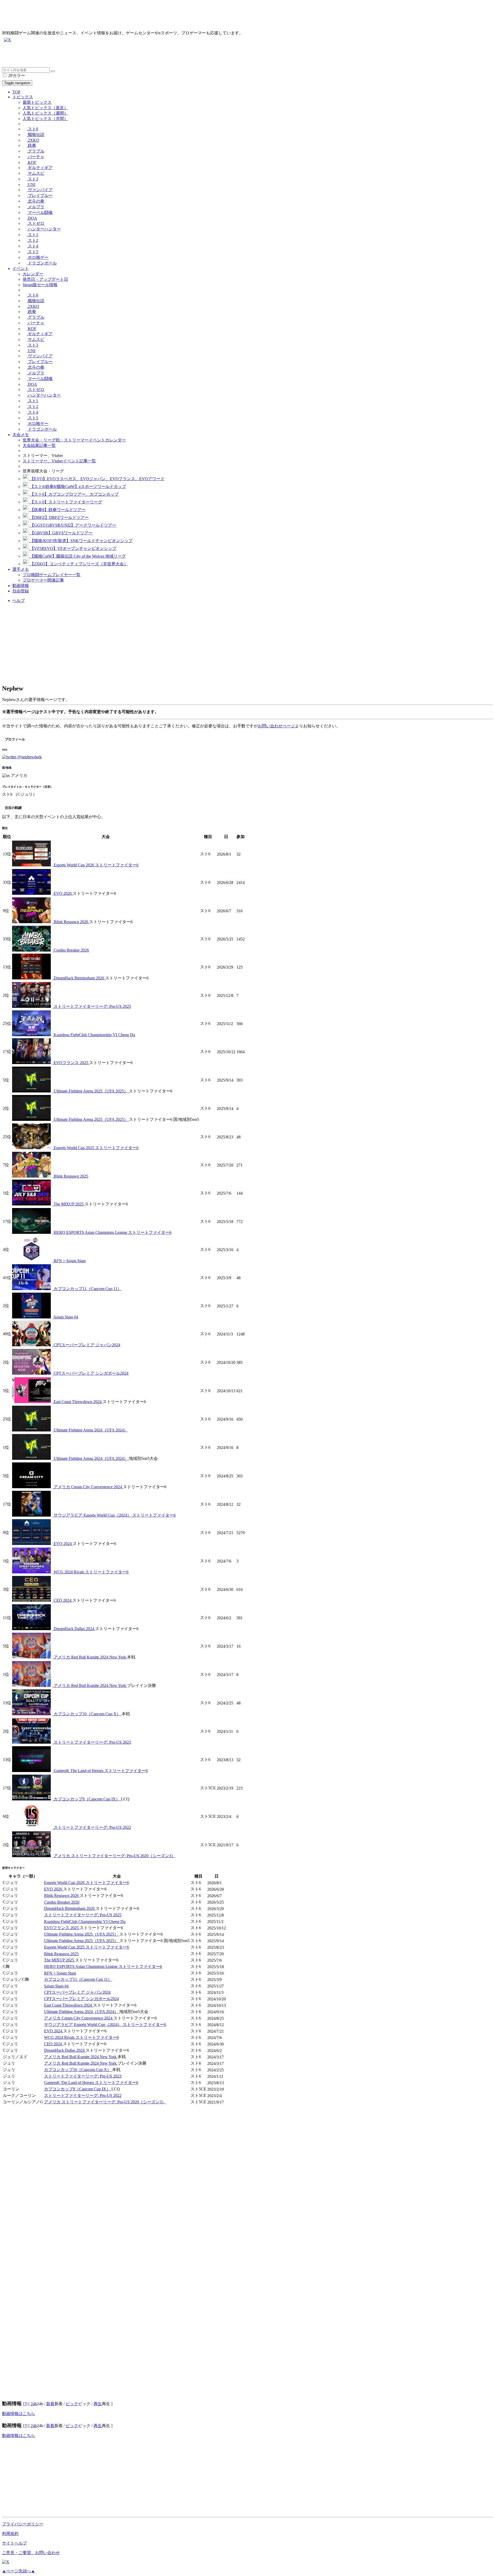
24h (34, 2404)
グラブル (36, 151)
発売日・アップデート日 (45, 279)
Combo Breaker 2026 (71, 950)
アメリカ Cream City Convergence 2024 (88, 1487)
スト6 (32, 129)
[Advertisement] (157, 56)
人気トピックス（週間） (45, 113)
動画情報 (21, 586)
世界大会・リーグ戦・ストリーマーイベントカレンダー (74, 440)
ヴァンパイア (40, 190)
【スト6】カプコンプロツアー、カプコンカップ (74, 494)
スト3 (32, 179)
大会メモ (21, 435)
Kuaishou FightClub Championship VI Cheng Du (94, 1035)
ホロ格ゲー (38, 257)
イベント (21, 268)
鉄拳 (31, 145)
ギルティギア (40, 168)
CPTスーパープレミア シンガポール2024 (90, 1373)
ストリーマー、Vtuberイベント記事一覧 (59, 461)
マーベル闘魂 (40, 212)
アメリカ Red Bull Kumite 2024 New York (90, 1657)
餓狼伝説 (36, 135)
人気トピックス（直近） (45, 108)
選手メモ (21, 569)
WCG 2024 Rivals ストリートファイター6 (90, 1572)
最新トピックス (37, 102)
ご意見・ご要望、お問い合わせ (31, 2553)
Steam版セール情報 (40, 285)
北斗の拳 (36, 201)
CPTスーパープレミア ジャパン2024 (86, 1345)
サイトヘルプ (14, 2543)
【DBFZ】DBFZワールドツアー (59, 517)
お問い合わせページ (276, 726)
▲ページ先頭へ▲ (19, 2571)
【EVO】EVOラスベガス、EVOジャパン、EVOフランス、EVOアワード (97, 479)
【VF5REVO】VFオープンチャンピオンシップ (73, 548)
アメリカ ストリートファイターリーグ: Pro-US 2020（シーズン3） (114, 1856)
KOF (32, 162)
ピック (72, 2404)
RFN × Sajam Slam (69, 1261)
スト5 (32, 252)
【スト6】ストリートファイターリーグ (65, 502)
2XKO (33, 140)
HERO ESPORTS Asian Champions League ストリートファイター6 (112, 1232)
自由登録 (21, 591)
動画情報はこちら (19, 2414)
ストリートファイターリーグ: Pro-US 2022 (92, 1827)
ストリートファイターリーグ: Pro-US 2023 (92, 1742)
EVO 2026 (63, 893)
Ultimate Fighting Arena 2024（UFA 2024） (90, 1430)
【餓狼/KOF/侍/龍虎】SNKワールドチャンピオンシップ (81, 541)
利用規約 (10, 2534)
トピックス (23, 97)
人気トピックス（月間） (45, 119)
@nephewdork (29, 757)
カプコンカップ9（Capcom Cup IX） (87, 1799)
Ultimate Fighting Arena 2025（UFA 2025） (91, 1091)
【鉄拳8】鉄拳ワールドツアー (57, 510)
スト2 (32, 240)
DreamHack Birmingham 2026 (79, 978)
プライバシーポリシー (23, 2524)
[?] (25, 2404)
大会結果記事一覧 (39, 445)
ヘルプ (19, 601)
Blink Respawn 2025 (70, 1176)
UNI (31, 185)
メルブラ (36, 207)
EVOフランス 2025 (71, 1063)
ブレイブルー (40, 195)
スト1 (32, 235)
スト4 (32, 246)
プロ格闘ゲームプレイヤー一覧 (52, 575)
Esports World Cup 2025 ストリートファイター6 (96, 1148)
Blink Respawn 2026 (71, 922)
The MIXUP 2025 (69, 1204)
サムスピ (36, 173)
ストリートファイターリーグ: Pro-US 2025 (92, 1006)
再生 (98, 2404)
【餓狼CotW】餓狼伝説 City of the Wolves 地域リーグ (77, 556)
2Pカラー (16, 75)
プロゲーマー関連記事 (43, 580)
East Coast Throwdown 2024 (78, 1402)
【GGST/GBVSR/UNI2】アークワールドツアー (73, 525)
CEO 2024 (63, 1600)
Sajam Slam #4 (65, 1317)
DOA (32, 218)
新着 (50, 2404)
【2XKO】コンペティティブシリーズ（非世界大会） (78, 564)
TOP (16, 92)
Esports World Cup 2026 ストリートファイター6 (96, 865)
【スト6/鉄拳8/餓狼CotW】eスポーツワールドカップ (77, 486)
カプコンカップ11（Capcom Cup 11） (87, 1289)
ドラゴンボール (42, 263)
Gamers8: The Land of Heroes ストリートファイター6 (100, 1771)
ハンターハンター (44, 229)
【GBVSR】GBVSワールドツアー (61, 533)
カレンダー (33, 274)
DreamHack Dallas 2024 (74, 1629)
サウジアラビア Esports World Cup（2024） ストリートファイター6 (114, 1515)
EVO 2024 (63, 1544)
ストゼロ (36, 223)
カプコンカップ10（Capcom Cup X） (87, 1714)
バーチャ (36, 157)
